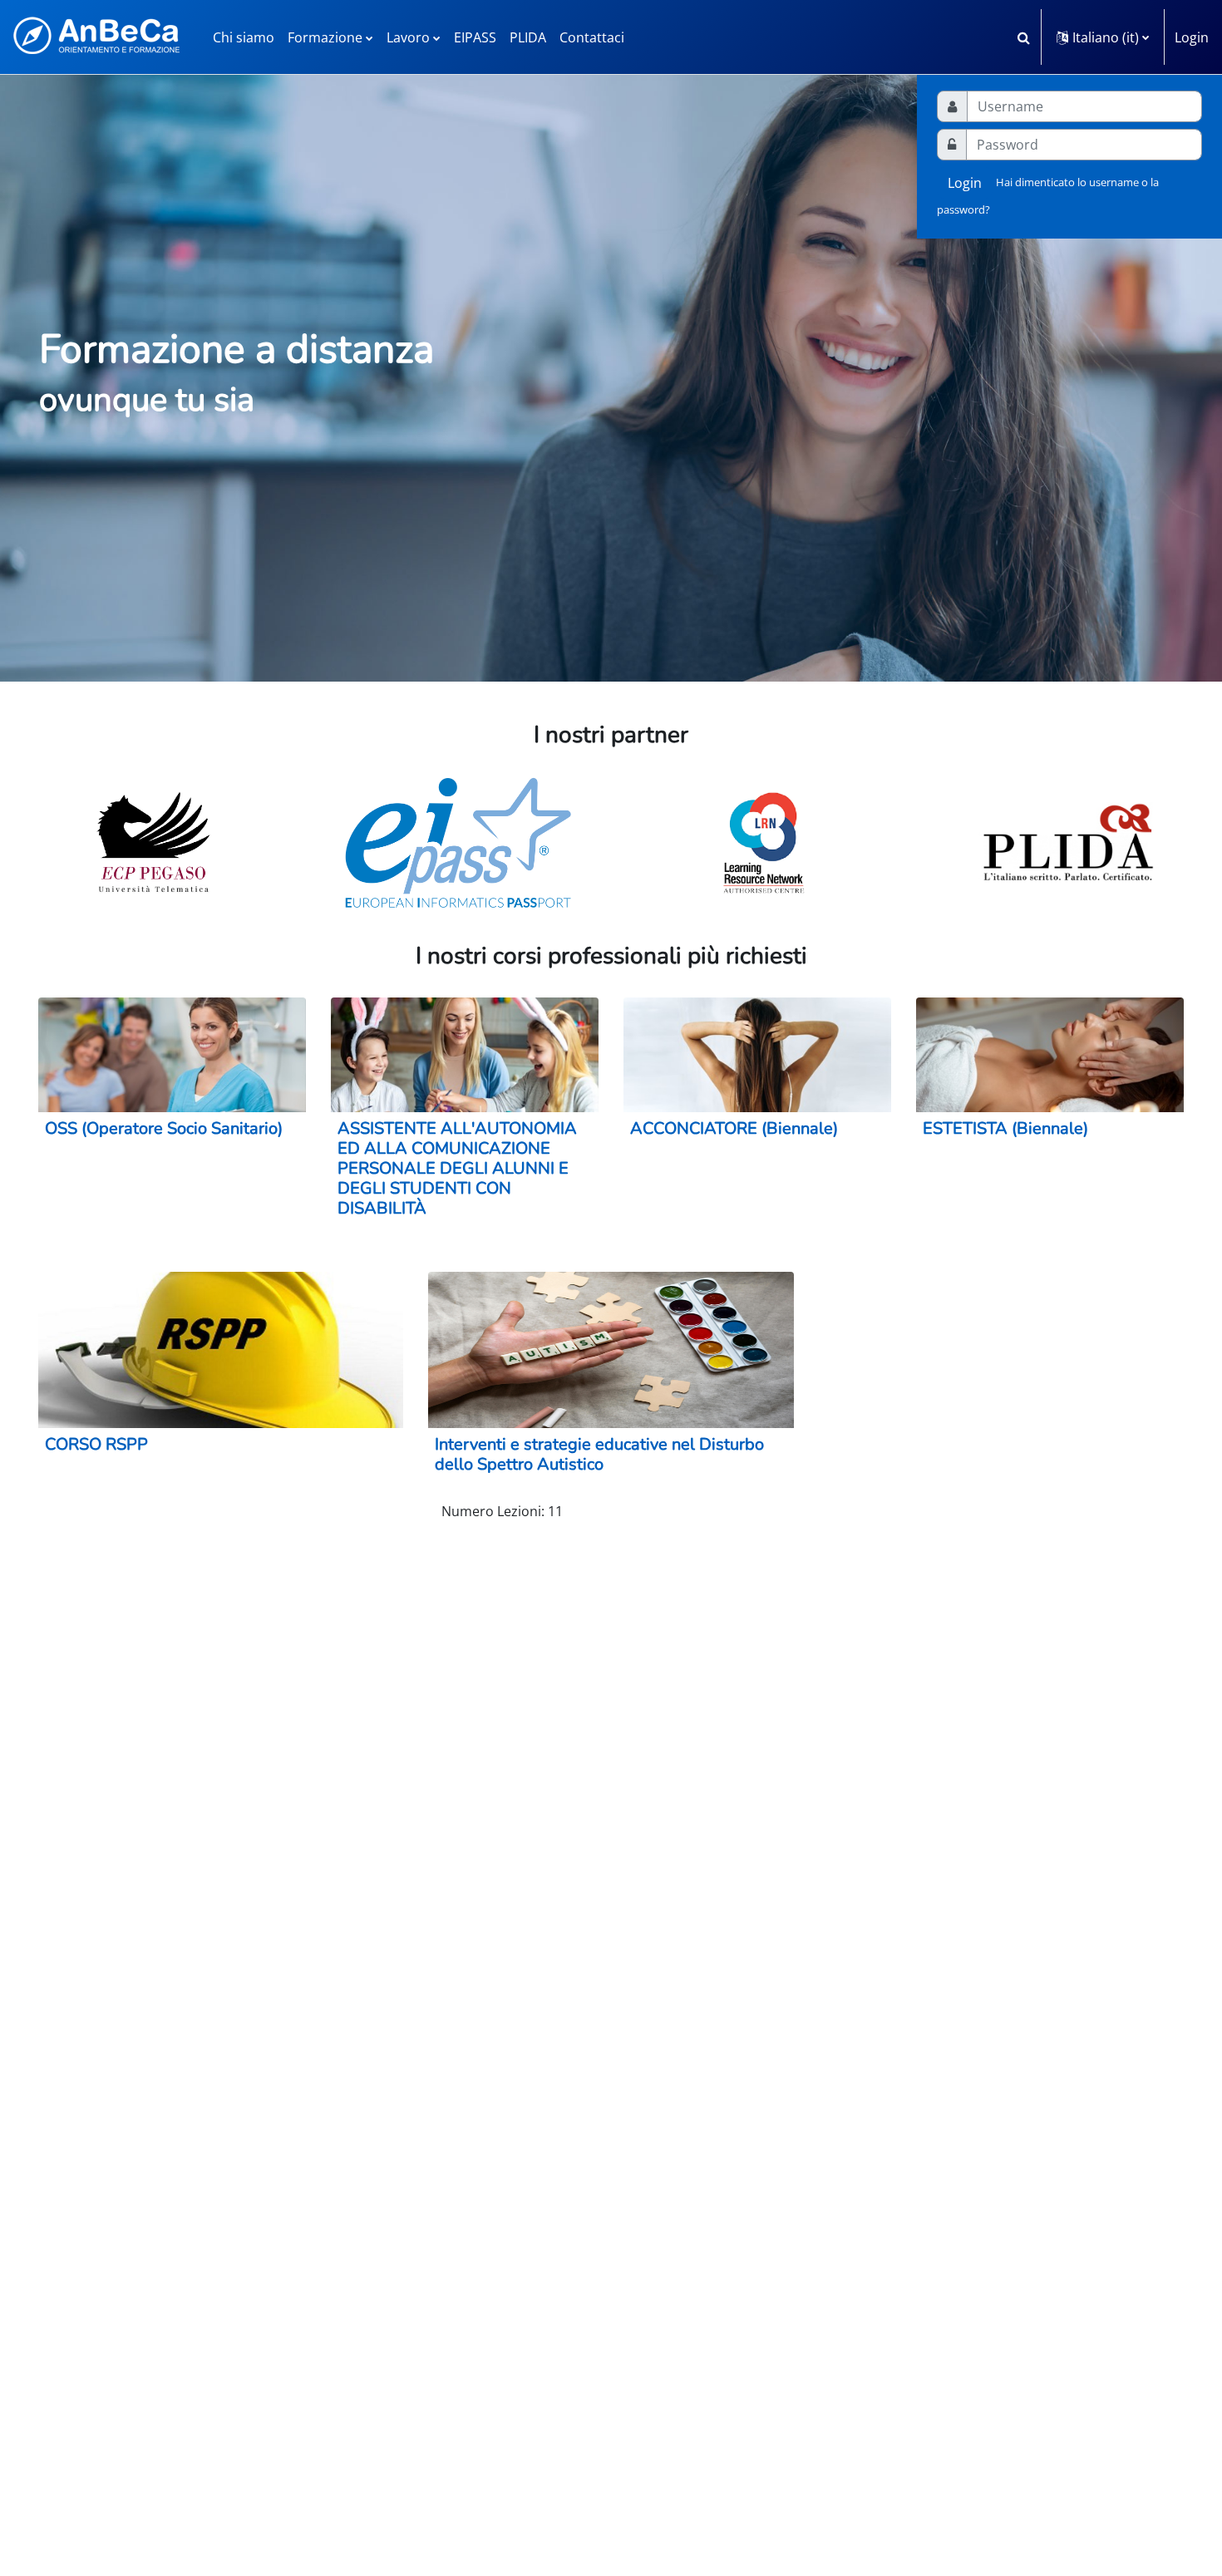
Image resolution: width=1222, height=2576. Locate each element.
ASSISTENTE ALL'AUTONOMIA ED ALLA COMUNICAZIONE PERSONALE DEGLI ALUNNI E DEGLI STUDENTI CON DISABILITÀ (457, 1168)
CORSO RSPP (96, 1444)
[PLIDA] (1069, 843)
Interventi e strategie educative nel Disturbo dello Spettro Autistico (599, 1454)
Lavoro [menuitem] (408, 37)
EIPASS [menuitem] (475, 37)
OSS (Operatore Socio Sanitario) (164, 1128)
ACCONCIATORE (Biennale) (734, 1128)
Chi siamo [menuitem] (244, 37)
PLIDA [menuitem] (528, 37)
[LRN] (764, 843)
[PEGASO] (153, 843)
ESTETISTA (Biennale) (1005, 1128)
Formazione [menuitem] (325, 37)
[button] (1023, 37)
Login (1192, 37)
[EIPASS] (458, 843)
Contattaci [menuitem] (592, 37)
